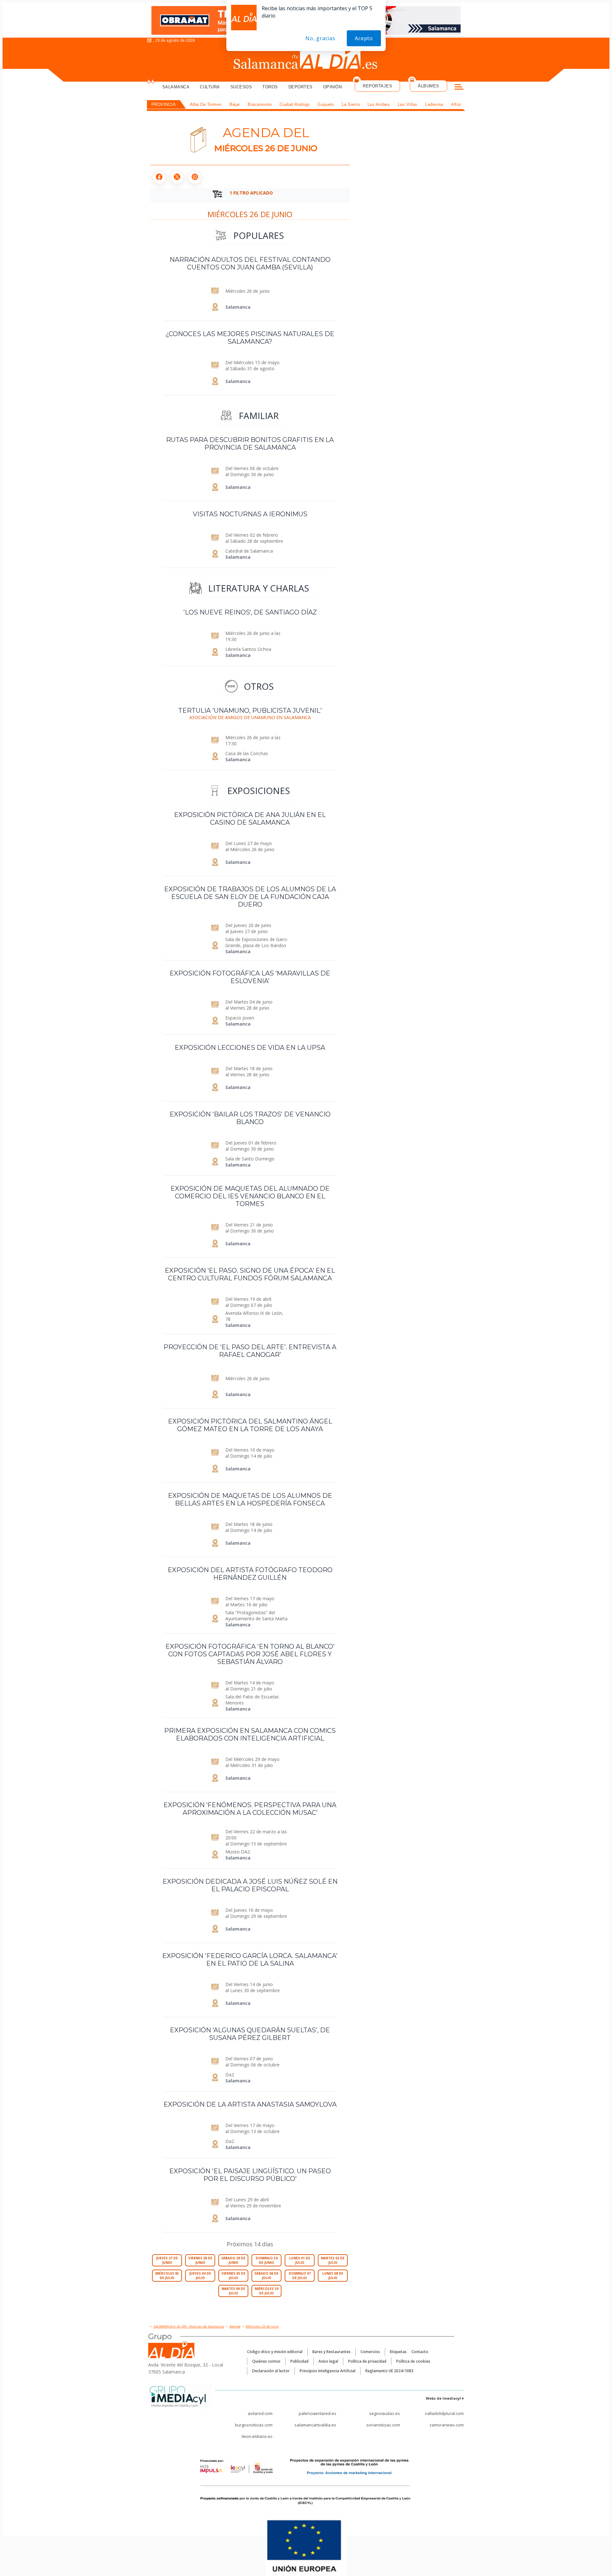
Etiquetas (398, 2352)
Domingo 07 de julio (300, 2276)
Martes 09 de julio (233, 2291)
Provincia (164, 104)
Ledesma (434, 104)
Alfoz (456, 104)
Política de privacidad (367, 2361)
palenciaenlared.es (317, 2413)
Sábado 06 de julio (266, 2276)
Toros (270, 87)
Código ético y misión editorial (275, 2352)
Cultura (210, 87)
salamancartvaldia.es (315, 2425)
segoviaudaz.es (385, 2413)
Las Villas (408, 104)
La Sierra (351, 104)
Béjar (235, 104)
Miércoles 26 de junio (250, 214)
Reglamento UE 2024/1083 (389, 2371)
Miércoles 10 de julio (266, 2291)
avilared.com (260, 2413)
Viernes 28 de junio (200, 2260)
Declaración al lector (271, 2371)
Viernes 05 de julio (233, 2276)
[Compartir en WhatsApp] (195, 177)
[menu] (459, 88)
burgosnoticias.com (254, 2425)
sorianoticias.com (383, 2425)
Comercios (370, 2352)
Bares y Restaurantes (331, 2352)
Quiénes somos (266, 2361)
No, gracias (320, 38)
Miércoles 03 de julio (167, 2276)
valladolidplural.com (444, 2413)
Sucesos (241, 87)
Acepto (364, 38)
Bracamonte (260, 104)
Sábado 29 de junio (233, 2260)
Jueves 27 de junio (167, 2260)
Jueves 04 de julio (200, 2276)
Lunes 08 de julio (333, 2276)
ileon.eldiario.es (257, 2436)
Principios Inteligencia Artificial (328, 2371)
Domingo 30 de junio (267, 2260)
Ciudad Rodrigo (295, 104)
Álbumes (429, 86)
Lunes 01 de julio (300, 2260)
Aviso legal (328, 2361)
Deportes (301, 87)
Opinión (333, 87)
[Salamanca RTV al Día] (306, 59)
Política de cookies (413, 2361)
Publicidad (299, 2361)
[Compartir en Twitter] (177, 177)
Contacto (420, 2352)
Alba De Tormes (206, 104)
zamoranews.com (447, 2425)
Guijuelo (326, 104)
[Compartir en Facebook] (159, 177)
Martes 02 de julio (333, 2260)
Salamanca (176, 87)
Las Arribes (379, 104)
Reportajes (377, 86)
